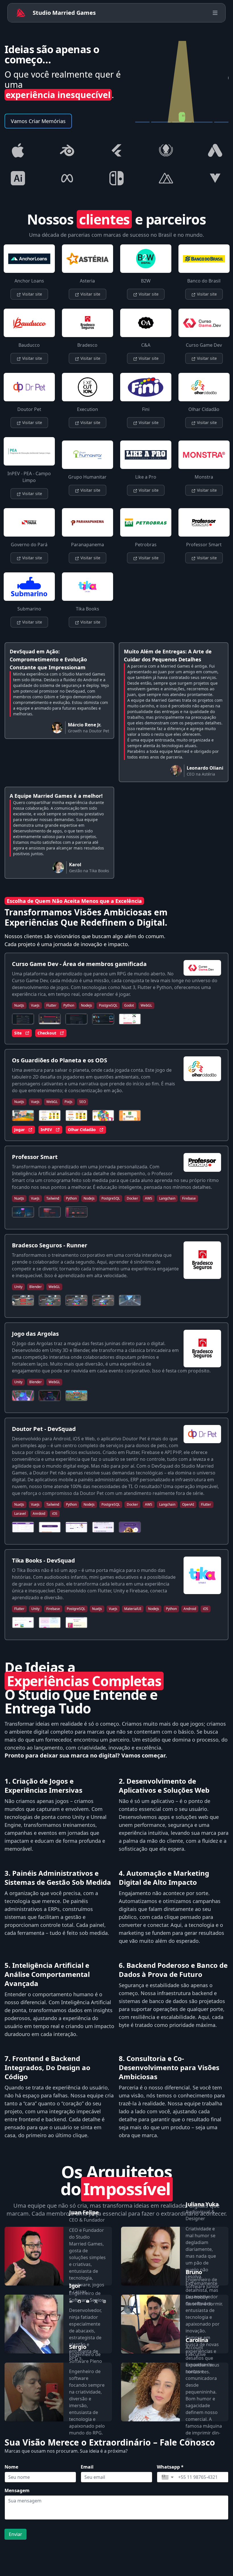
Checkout (47, 1033)
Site (18, 1033)
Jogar (19, 1130)
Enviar (15, 2534)
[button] (168, 2477)
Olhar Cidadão (82, 1130)
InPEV (46, 1130)
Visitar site (32, 294)
